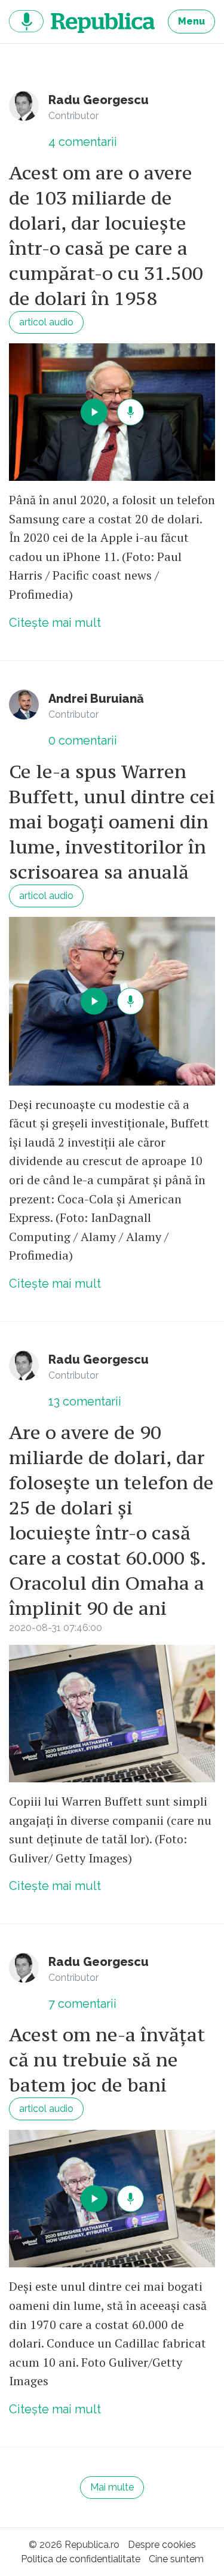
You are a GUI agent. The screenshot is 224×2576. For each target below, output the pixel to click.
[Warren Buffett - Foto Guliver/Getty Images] (112, 1714)
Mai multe (112, 2487)
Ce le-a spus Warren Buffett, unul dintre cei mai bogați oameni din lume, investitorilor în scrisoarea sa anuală (112, 822)
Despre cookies (162, 2545)
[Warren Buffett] (112, 412)
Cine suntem (176, 2559)
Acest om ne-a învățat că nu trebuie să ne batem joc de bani (107, 2060)
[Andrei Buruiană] (24, 705)
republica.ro (82, 22)
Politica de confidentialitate (81, 2559)
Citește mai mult (55, 623)
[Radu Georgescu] (24, 106)
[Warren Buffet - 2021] (112, 1001)
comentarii (83, 142)
